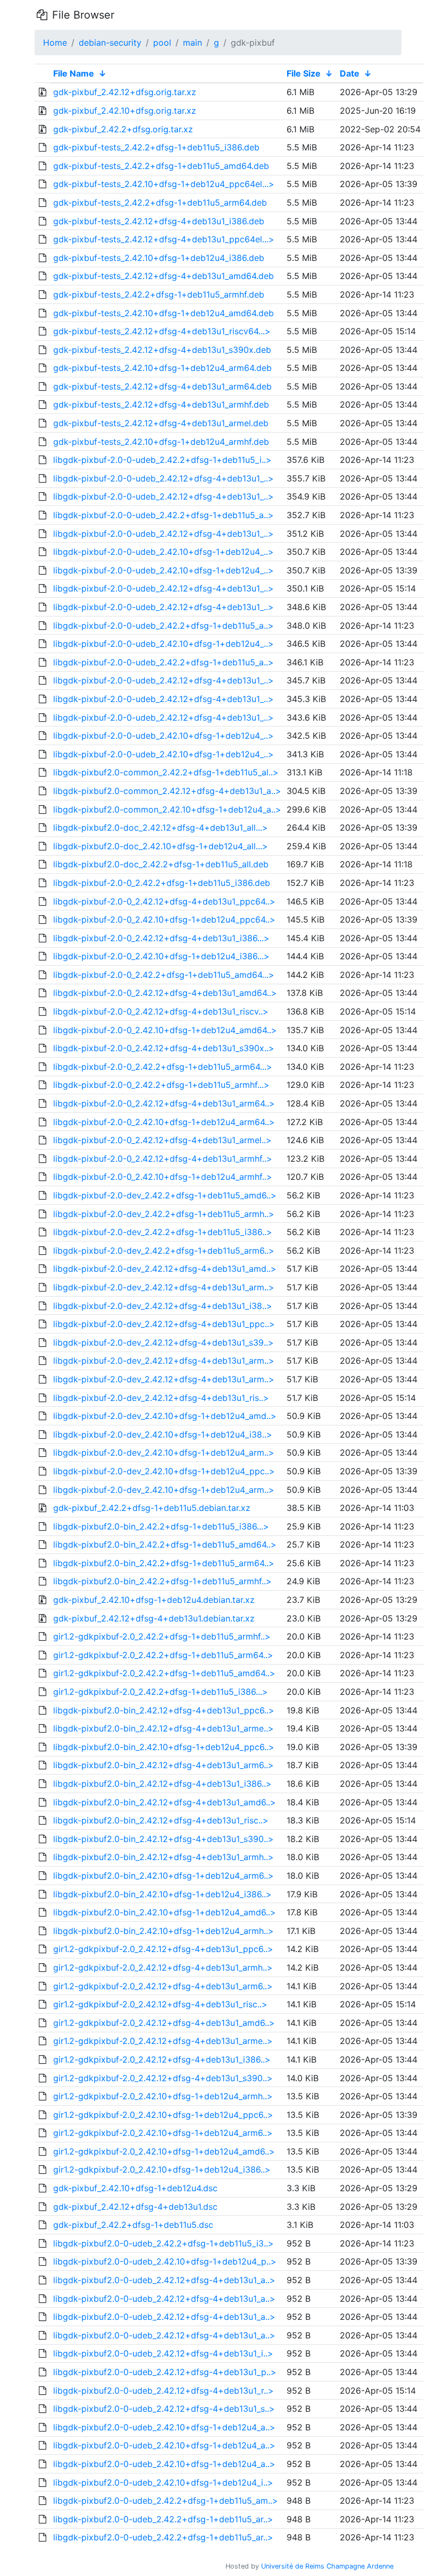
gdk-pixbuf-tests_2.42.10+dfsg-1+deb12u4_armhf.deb (161, 442)
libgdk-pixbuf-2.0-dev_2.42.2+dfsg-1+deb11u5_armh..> (164, 1214)
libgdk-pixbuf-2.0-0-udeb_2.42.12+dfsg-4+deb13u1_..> (163, 478)
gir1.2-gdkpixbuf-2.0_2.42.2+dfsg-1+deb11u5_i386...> (161, 1692)
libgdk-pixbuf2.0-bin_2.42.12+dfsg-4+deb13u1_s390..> (163, 1839)
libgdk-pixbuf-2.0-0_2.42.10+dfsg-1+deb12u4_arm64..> (164, 1122)
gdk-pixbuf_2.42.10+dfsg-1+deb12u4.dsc (135, 2188)
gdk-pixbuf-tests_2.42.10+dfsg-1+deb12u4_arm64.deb (162, 368)
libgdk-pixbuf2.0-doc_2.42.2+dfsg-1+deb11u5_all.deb (161, 864)
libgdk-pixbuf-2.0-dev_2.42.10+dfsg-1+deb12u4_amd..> (165, 1416)
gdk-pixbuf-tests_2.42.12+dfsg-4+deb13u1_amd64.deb (163, 276)
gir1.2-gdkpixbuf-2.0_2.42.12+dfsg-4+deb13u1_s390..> (163, 2078)
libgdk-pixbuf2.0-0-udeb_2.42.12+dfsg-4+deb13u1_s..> (164, 2409)
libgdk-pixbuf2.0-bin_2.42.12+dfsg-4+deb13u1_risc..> (161, 1820)
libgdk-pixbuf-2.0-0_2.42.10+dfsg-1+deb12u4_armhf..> (163, 1177)
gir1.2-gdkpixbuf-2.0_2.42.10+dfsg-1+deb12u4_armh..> (163, 2096)
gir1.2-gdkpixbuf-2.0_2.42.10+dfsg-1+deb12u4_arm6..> (163, 2133)
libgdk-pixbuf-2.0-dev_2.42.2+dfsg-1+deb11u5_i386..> (163, 1232)
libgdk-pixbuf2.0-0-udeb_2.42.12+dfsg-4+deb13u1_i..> (163, 2353)
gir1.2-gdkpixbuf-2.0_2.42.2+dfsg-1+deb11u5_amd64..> (164, 1673)
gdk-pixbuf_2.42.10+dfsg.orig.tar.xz (125, 111)
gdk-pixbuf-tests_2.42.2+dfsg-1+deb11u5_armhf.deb (159, 294)
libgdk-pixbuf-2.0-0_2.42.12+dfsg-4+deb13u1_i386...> (161, 938)
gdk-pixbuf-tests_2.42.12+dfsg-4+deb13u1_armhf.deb (161, 404)
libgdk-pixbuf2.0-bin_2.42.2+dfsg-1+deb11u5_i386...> (161, 1526)
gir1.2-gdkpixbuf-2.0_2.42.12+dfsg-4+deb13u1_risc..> (160, 2004)
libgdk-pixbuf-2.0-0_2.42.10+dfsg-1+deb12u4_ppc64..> (164, 919)
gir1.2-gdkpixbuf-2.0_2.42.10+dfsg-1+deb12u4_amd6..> (164, 2151)
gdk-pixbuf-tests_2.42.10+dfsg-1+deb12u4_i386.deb (159, 258)
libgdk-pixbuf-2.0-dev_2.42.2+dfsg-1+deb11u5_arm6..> (164, 1251)
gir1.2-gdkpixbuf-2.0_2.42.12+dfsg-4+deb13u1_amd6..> (164, 2023)
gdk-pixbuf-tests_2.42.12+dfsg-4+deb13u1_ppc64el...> (164, 239)
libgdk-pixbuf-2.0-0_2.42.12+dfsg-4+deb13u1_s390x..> (164, 1048)
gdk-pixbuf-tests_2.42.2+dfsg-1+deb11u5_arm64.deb (160, 202)
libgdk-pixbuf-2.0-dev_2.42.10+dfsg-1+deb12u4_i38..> (163, 1434)
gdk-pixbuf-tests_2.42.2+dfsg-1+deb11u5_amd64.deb (161, 166)
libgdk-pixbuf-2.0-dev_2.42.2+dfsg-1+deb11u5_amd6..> (165, 1195)
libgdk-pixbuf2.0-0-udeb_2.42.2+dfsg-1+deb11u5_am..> (166, 2501)
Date (350, 73)
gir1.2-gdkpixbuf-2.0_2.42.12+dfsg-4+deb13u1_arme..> (163, 2041)
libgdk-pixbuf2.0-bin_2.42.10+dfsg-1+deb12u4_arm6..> (163, 1876)
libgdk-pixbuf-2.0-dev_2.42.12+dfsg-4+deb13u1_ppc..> (164, 1324)
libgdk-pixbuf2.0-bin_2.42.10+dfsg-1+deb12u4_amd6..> (165, 1912)
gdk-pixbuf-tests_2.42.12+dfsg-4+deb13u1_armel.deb (161, 423)
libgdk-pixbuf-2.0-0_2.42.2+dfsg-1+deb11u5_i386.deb (162, 883)
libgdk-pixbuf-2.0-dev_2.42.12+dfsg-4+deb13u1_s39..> (163, 1342)
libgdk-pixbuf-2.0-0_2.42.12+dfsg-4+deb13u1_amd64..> (165, 993)
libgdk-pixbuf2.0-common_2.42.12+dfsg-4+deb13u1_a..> (167, 791)
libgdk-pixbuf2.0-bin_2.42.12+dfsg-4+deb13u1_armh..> (163, 1857)
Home (55, 43)
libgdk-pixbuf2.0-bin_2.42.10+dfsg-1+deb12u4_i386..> (162, 1894)
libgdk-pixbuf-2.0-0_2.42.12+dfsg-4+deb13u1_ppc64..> (164, 901)
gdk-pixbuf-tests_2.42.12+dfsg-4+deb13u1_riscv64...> (162, 331)
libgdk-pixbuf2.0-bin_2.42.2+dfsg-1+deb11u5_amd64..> (165, 1544)
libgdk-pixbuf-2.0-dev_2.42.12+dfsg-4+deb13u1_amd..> (165, 1269)
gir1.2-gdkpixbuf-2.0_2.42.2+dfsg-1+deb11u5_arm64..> (163, 1655)
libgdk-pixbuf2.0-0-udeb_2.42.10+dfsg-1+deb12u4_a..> (164, 2427)
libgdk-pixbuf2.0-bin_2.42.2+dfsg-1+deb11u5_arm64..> (164, 1563)
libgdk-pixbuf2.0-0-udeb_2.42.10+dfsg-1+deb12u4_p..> (165, 2261)
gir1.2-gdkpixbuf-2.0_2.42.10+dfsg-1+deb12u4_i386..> (162, 2169)
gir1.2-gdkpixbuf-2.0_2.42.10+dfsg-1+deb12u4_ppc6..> (163, 2115)
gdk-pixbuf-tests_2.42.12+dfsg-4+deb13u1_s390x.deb (162, 350)
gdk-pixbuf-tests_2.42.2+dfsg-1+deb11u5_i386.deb (156, 147)
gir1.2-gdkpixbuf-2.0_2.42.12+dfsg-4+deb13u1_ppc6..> (163, 1949)
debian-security (110, 43)
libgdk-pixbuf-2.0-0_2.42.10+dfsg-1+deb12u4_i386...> (161, 956)
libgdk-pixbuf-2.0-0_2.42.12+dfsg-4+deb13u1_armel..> (162, 1140)
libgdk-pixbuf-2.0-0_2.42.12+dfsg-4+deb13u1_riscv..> (161, 1011)
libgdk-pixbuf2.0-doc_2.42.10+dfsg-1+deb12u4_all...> (161, 846)
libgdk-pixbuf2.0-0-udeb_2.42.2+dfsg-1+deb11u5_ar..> (163, 2519)
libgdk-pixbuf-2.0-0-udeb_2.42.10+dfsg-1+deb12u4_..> (163, 552)
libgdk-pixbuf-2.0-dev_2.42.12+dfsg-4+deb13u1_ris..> (161, 1398)
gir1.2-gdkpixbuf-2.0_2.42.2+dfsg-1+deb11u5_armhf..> (162, 1636)
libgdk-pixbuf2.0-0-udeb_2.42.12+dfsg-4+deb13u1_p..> (165, 2372)
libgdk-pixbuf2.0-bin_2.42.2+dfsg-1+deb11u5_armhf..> (162, 1581)
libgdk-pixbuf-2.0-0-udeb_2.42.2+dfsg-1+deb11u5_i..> (162, 460)
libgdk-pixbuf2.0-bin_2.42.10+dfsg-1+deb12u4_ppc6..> (164, 1747)
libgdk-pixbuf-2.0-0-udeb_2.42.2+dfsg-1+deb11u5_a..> (163, 515)
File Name (74, 73)
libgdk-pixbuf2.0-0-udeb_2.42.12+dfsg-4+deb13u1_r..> (163, 2391)
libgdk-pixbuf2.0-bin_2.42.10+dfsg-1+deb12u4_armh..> (163, 1931)
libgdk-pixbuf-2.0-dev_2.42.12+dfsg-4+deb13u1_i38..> (163, 1306)
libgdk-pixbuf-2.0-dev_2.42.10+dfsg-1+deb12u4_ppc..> (164, 1471)
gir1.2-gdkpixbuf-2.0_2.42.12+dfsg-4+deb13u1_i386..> (162, 2059)
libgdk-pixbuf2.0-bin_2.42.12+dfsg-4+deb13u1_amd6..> (165, 1802)
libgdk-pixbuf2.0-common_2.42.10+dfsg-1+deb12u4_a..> (167, 809)
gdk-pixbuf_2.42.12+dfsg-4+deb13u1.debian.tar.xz (154, 1618)
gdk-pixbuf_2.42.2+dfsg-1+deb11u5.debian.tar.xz (152, 1508)
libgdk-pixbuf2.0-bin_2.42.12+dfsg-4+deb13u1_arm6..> (163, 1765)
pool (162, 43)
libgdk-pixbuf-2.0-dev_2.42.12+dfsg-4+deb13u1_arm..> (164, 1287)
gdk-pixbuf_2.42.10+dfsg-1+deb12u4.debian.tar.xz (154, 1600)
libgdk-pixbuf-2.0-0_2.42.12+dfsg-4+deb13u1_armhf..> (163, 1159)
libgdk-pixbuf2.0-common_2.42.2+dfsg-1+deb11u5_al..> (166, 772)
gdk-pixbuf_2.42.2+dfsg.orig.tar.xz (123, 129)
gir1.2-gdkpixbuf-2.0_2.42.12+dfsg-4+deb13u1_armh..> (163, 1967)
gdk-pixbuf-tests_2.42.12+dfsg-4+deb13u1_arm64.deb (162, 386)
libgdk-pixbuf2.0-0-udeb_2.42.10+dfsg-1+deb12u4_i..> (163, 2482)
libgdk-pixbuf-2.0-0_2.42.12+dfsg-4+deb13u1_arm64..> (164, 1103)
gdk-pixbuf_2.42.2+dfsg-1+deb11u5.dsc (133, 2225)
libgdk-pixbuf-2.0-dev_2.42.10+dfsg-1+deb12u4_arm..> (164, 1452)
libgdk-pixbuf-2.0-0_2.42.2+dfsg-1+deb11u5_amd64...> (164, 975)
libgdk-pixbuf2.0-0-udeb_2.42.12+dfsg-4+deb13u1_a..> (164, 2280)
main (192, 43)
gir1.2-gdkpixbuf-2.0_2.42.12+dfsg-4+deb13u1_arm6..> (163, 1986)
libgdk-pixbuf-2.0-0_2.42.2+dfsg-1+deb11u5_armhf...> (161, 1085)
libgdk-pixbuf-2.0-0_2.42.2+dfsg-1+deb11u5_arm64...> (163, 1067)
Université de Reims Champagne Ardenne (327, 2566)
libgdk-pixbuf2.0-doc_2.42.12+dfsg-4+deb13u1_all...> (161, 827)
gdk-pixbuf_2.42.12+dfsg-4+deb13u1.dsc (135, 2207)
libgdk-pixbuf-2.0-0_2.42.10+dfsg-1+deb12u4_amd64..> (165, 1030)
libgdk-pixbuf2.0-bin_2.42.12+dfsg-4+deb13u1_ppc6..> (164, 1710)
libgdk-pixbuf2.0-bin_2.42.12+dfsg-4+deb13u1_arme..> (163, 1728)
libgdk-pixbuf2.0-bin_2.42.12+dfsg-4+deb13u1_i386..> (162, 1784)
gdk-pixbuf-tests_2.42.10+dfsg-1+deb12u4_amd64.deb (163, 313)
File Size (304, 73)
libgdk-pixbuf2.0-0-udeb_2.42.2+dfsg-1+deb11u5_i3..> (163, 2243)
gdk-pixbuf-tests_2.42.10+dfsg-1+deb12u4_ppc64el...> (164, 184)
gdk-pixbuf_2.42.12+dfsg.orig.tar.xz (125, 92)
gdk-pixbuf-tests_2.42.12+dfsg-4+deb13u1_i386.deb (159, 221)
